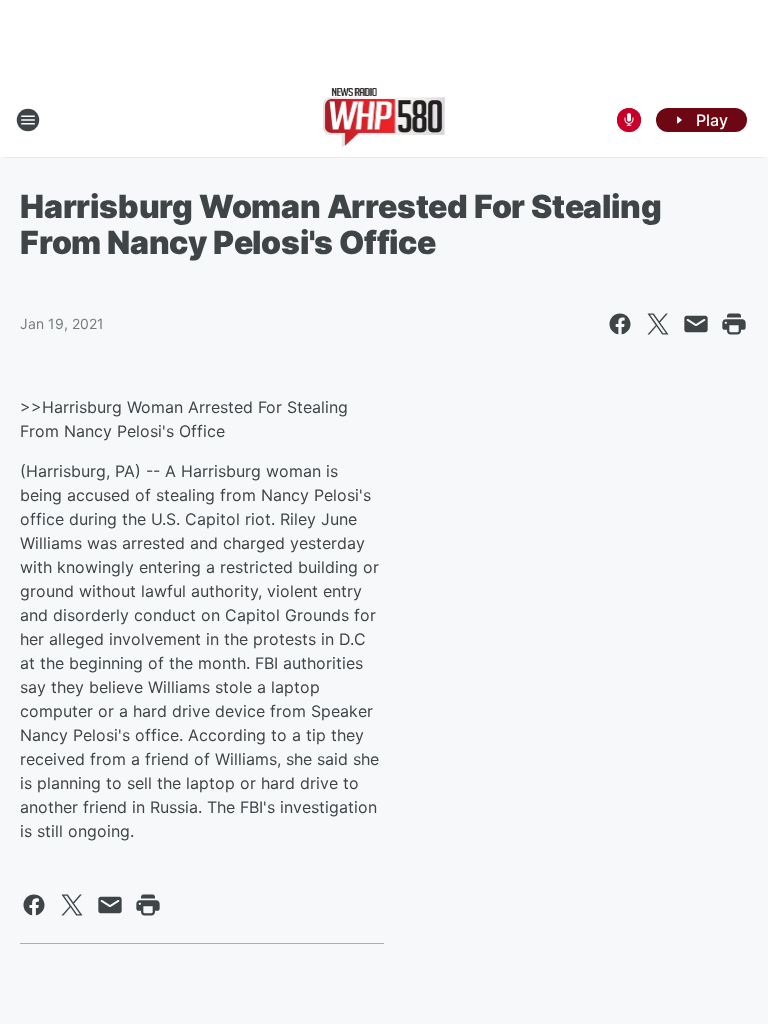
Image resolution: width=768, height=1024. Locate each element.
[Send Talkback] (629, 120)
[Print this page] (734, 324)
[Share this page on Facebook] (620, 324)
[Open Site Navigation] (28, 120)
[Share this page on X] (658, 324)
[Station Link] (384, 120)
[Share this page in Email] (696, 324)
